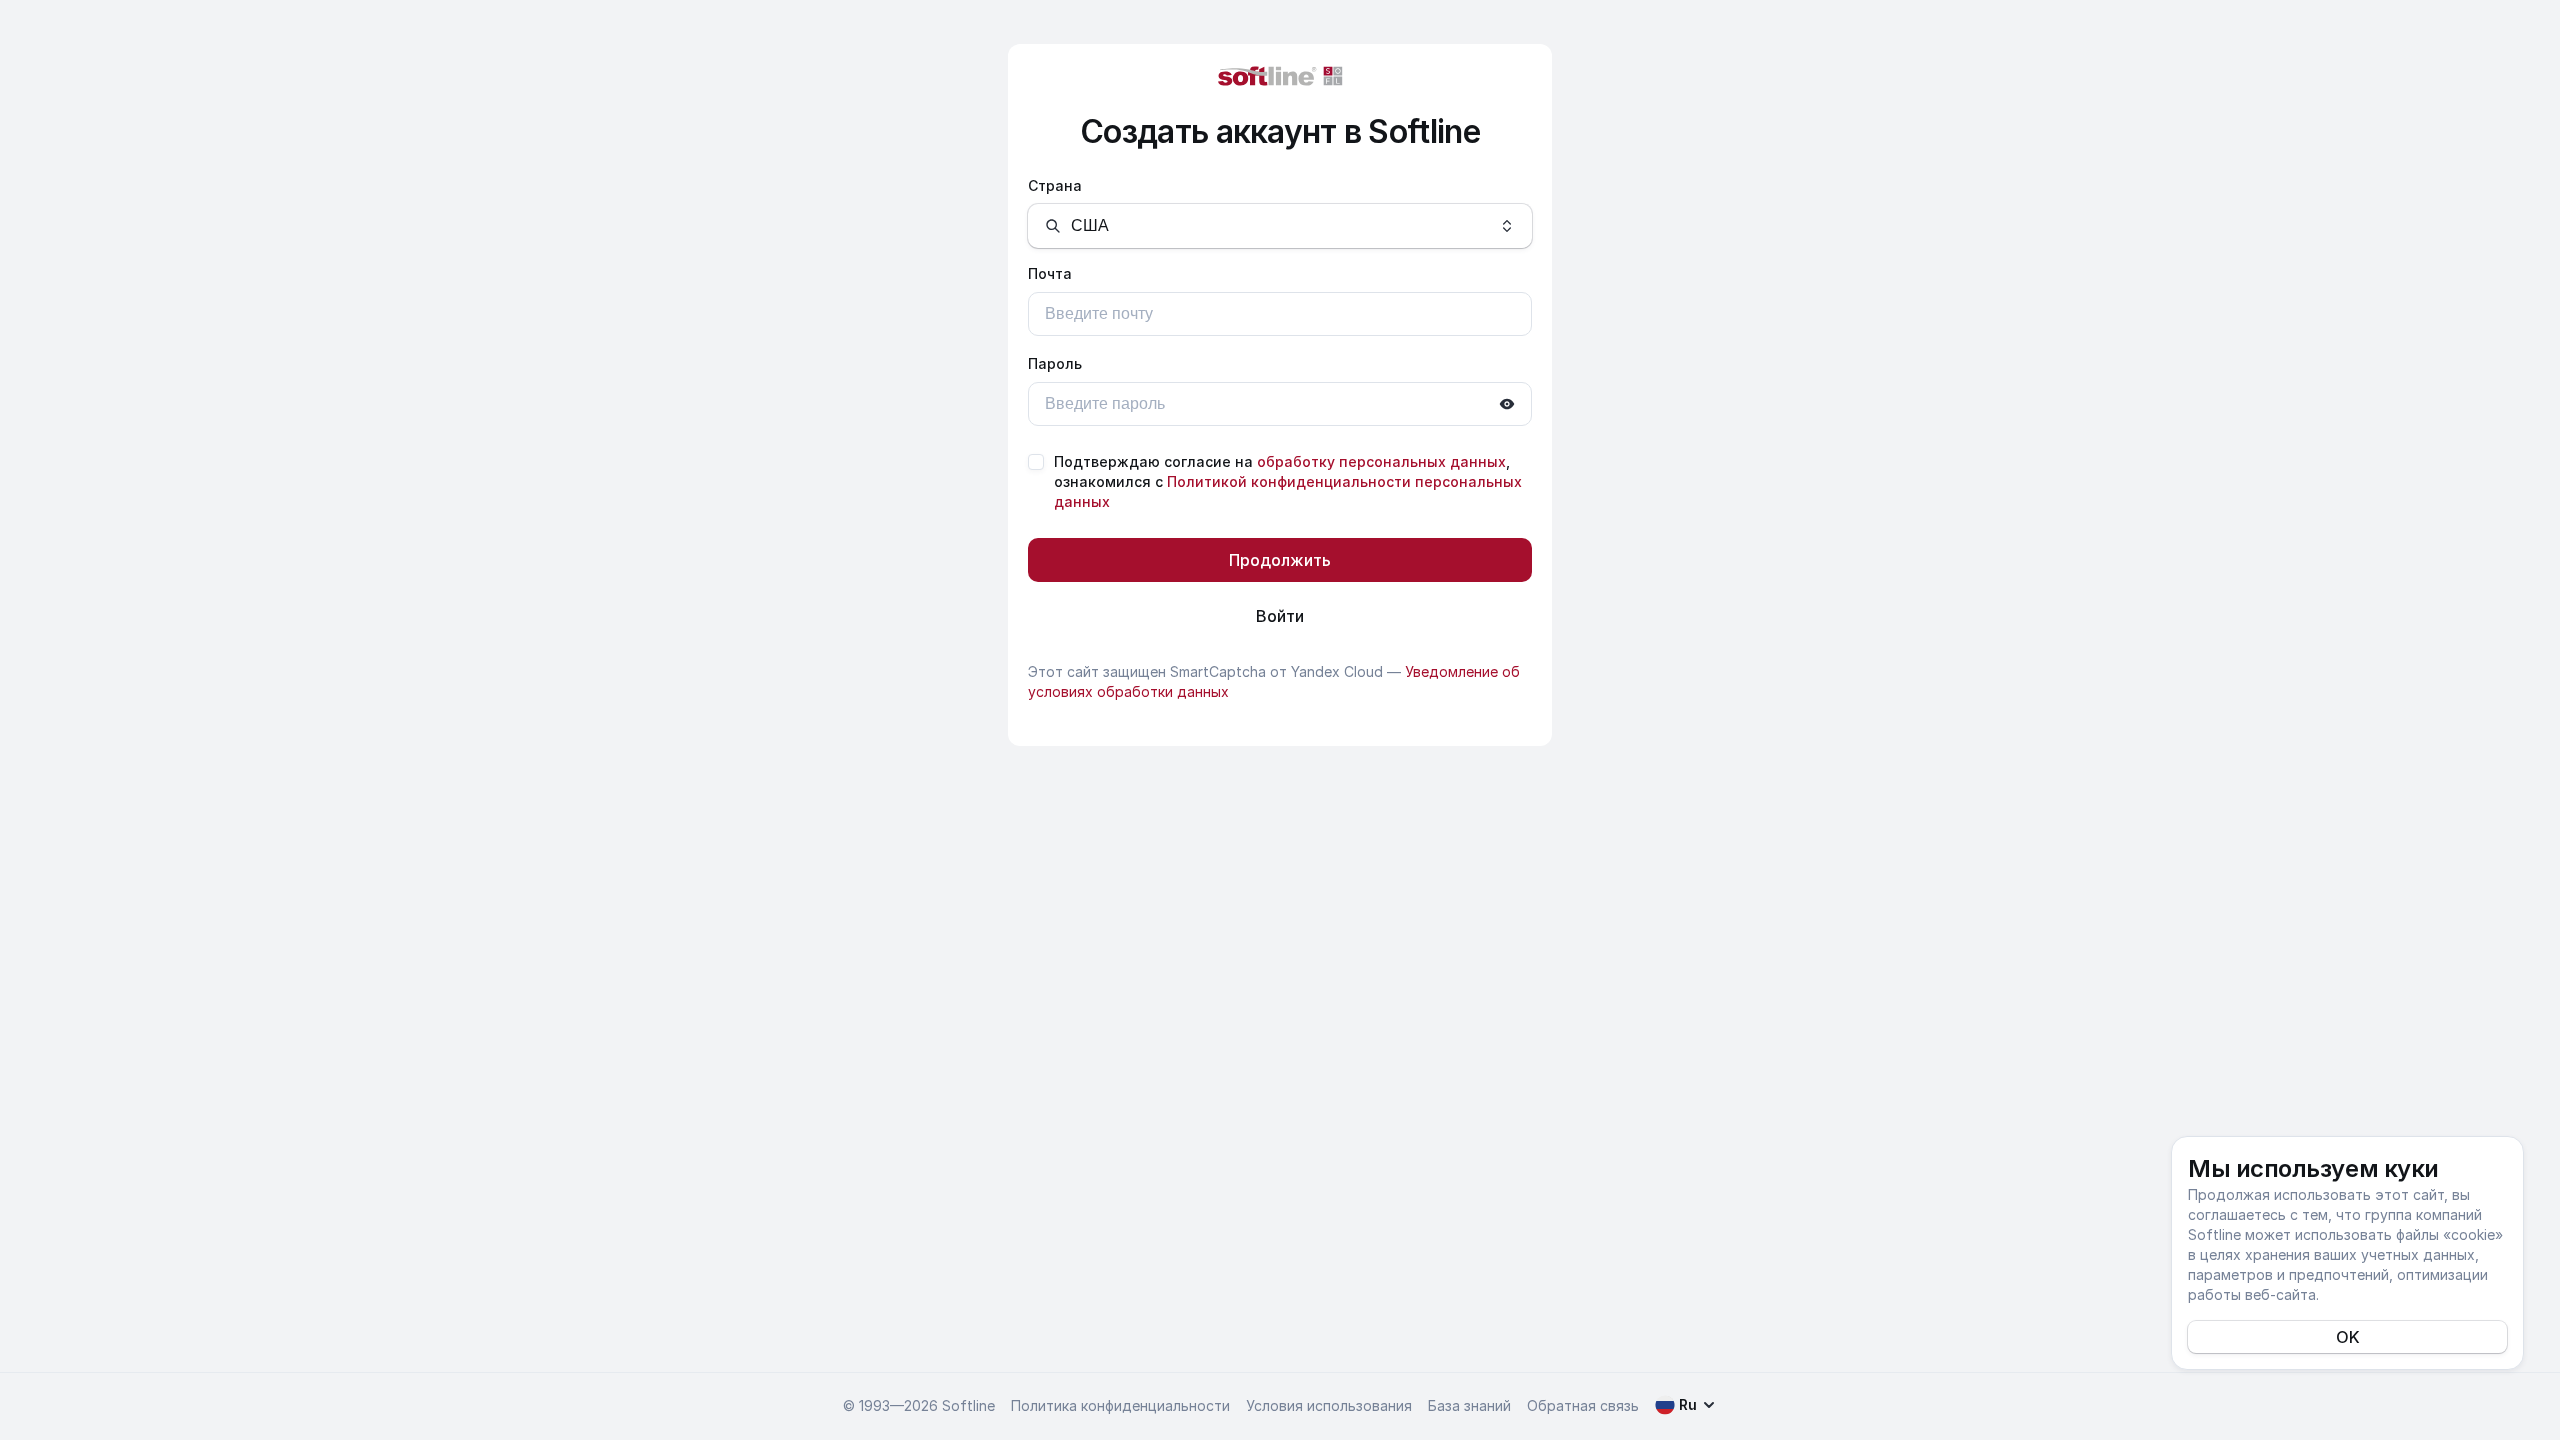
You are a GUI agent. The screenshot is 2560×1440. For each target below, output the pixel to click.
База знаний (1469, 1405)
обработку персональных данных (1381, 461)
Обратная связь (1583, 1405)
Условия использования (1329, 1405)
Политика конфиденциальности (1120, 1405)
